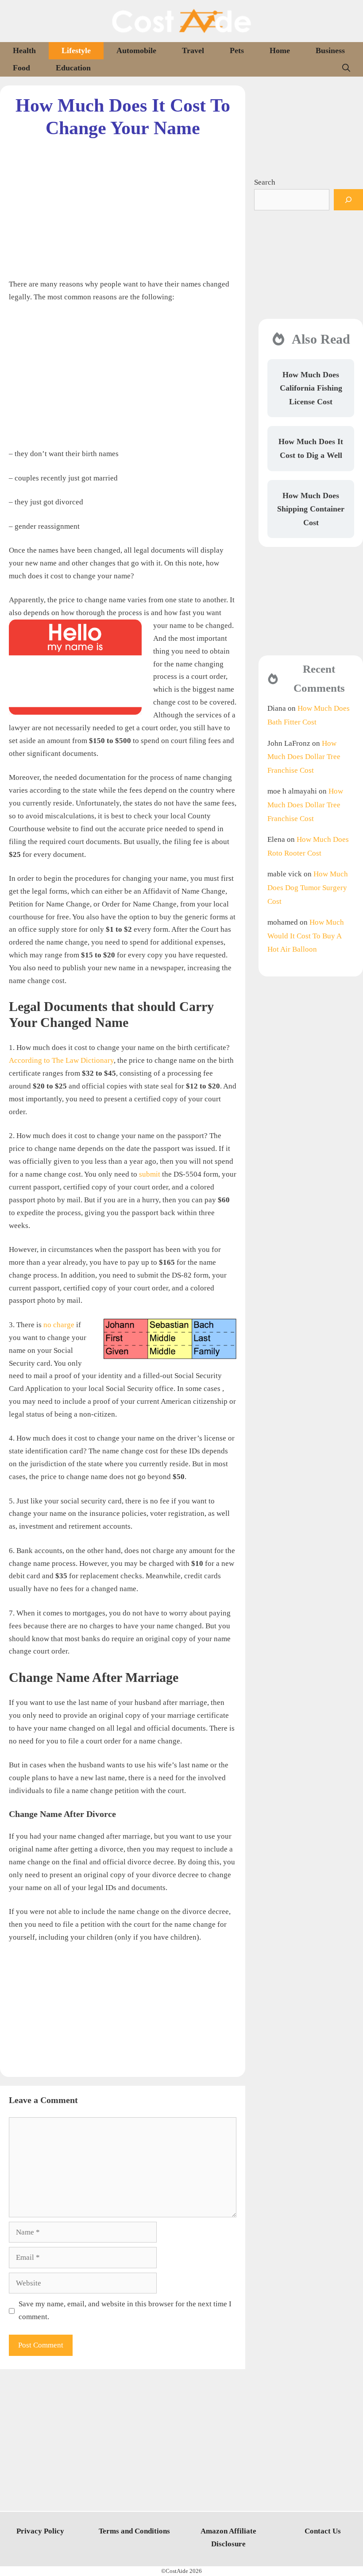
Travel (193, 50)
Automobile (136, 50)
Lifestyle (76, 50)
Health (24, 50)
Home (280, 50)
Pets (237, 50)
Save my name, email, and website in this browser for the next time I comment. (125, 2310)
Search (265, 182)
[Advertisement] (123, 201)
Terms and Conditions (134, 2531)
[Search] (348, 200)
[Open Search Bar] (346, 68)
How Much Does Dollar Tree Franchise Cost (304, 757)
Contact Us (323, 2531)
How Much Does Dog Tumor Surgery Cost (308, 887)
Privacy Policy (40, 2531)
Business (330, 50)
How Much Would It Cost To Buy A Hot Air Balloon (306, 936)
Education (73, 68)
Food (21, 68)
